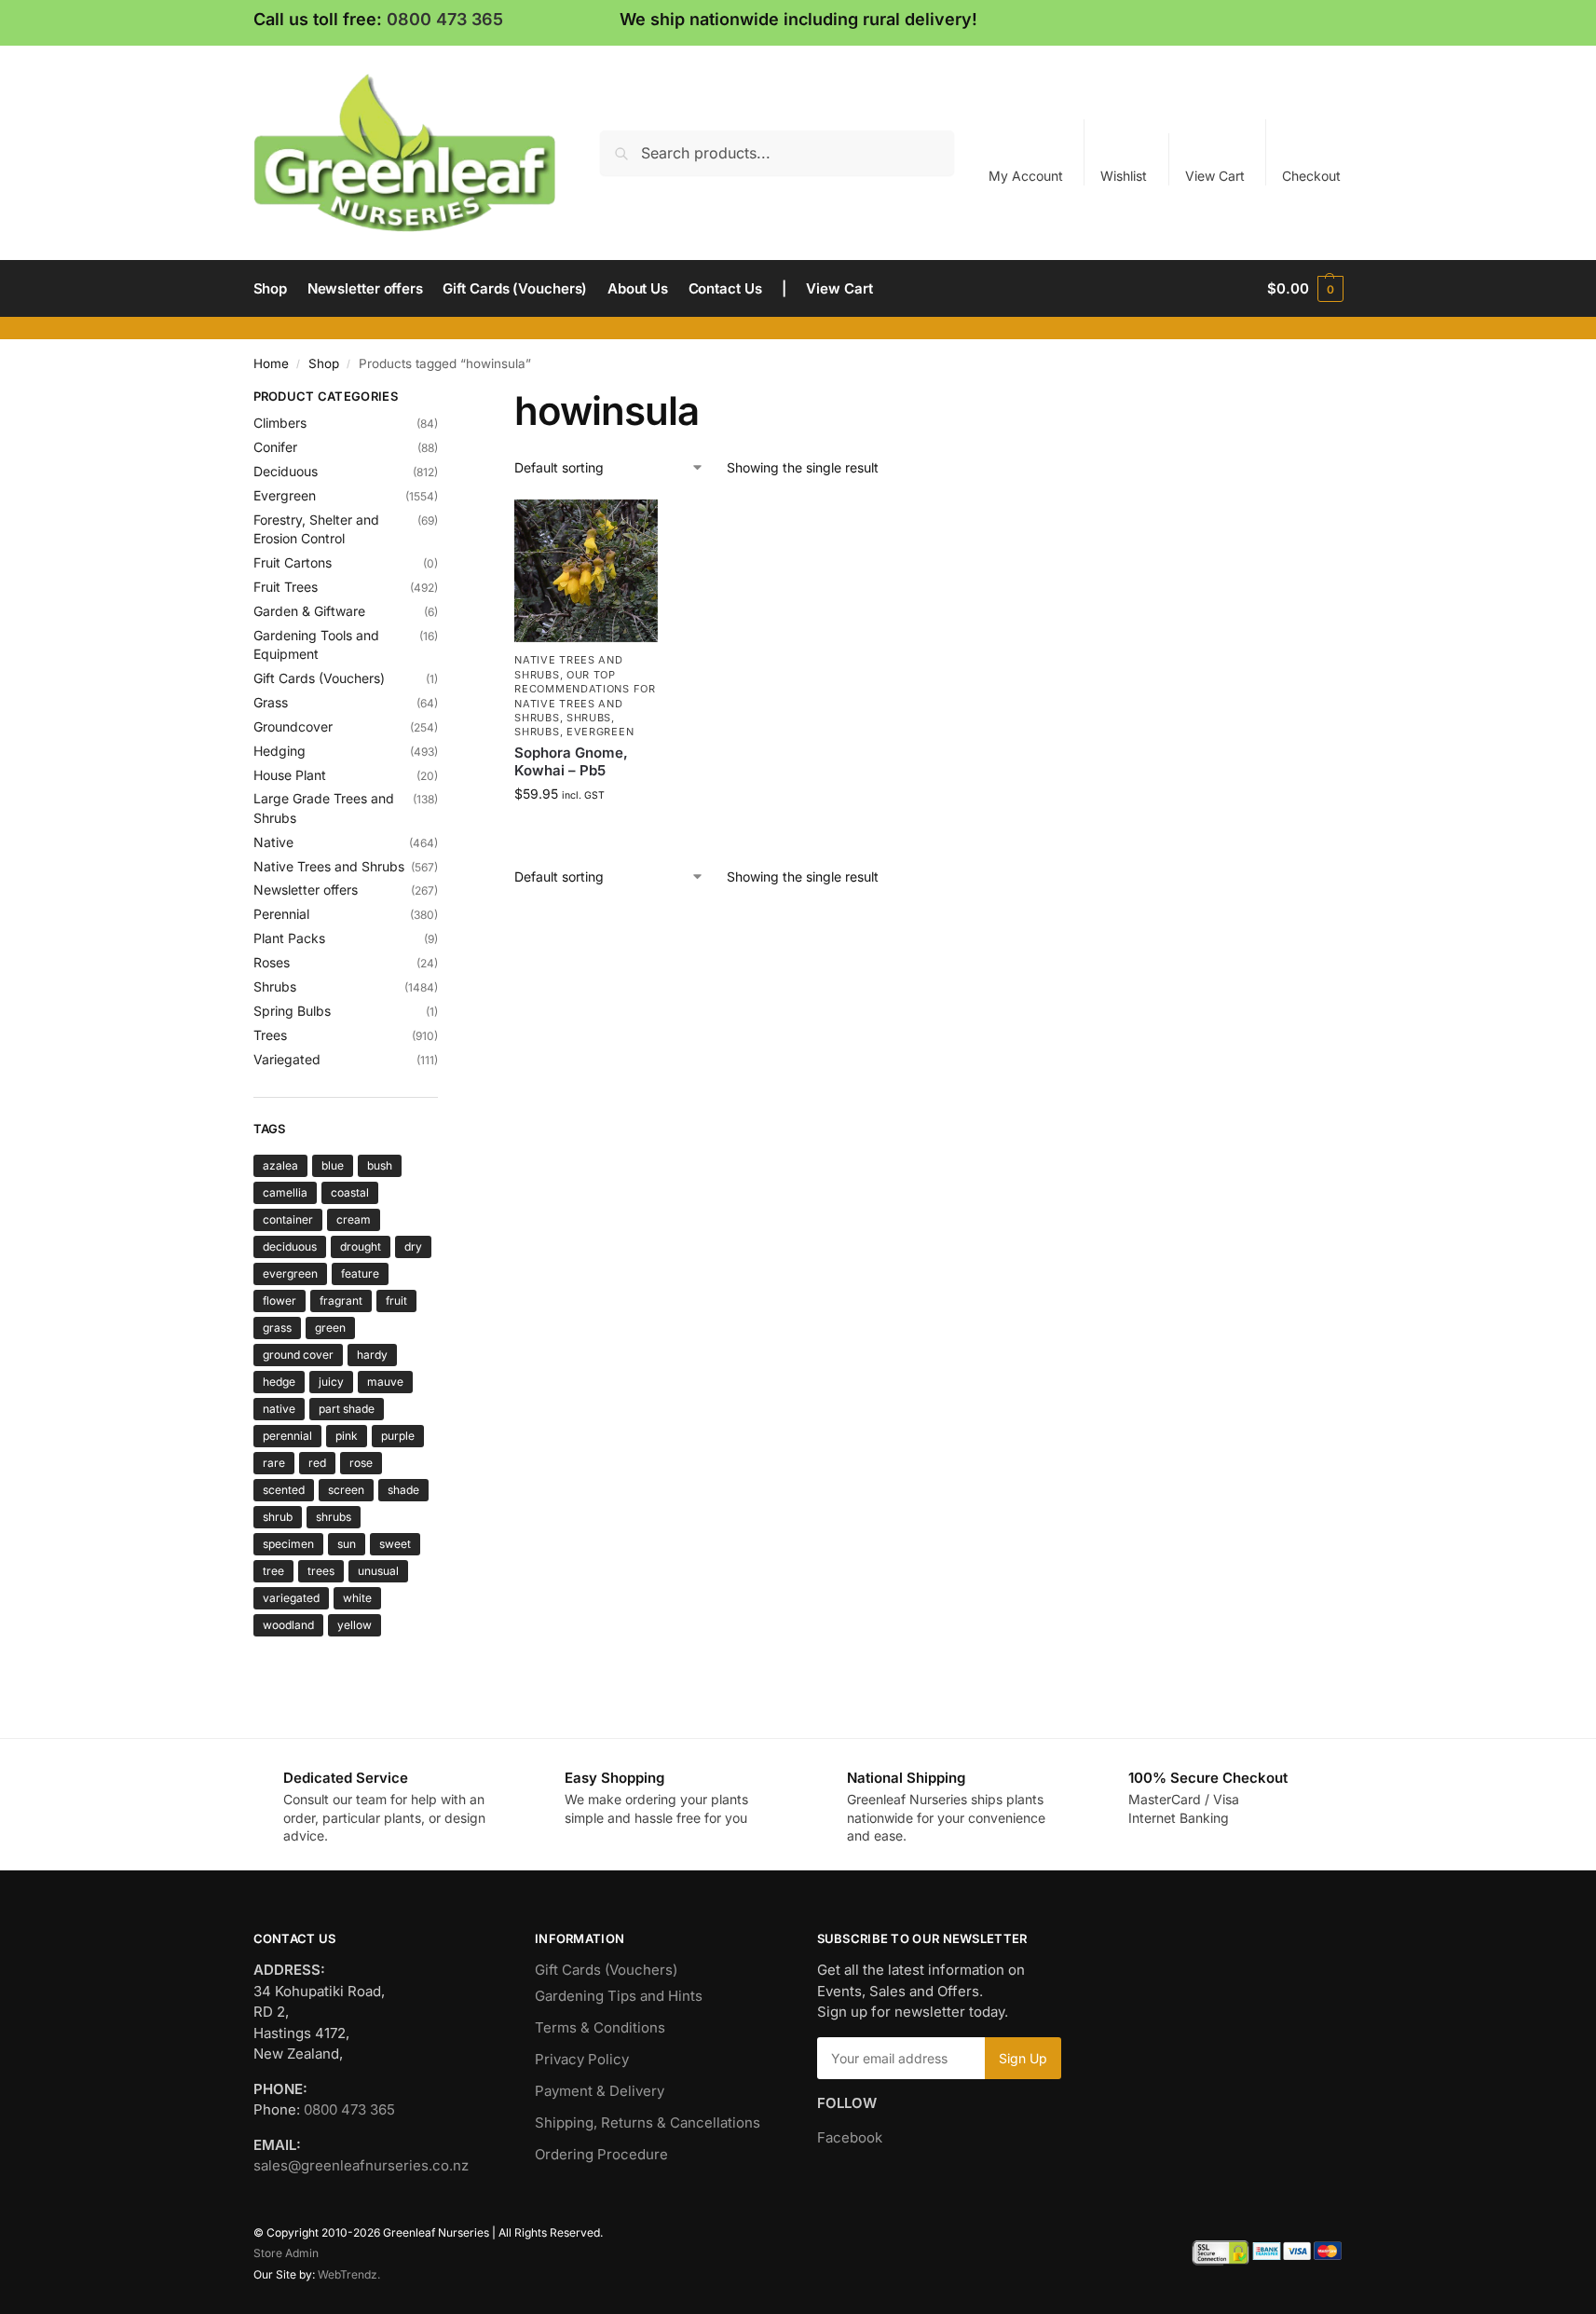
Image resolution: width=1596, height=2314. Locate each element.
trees (321, 1571)
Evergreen (600, 732)
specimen (288, 1544)
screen (346, 1490)
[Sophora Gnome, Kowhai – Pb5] (586, 571)
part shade (347, 1409)
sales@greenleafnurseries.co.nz (361, 2165)
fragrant (341, 1301)
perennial (287, 1436)
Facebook (850, 2137)
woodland (288, 1625)
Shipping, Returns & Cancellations (648, 2122)
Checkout (1311, 176)
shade (403, 1490)
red (317, 1463)
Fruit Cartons (293, 562)
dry (413, 1246)
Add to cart (587, 833)
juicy (331, 1382)
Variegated (287, 1059)
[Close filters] (443, 399)
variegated (291, 1598)
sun (347, 1544)
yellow (355, 1625)
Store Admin (286, 2253)
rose (361, 1463)
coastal (350, 1192)
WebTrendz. (349, 2274)
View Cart (1215, 176)
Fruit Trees (286, 587)
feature (360, 1273)
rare (274, 1463)
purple (398, 1436)
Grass (271, 702)
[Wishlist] (630, 527)
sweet (395, 1544)
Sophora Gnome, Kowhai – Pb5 (571, 762)
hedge (279, 1382)
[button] (1305, 289)
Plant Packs (289, 938)
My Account (1026, 176)
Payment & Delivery (600, 2091)
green (330, 1328)
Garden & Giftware (309, 611)
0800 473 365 (445, 19)
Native (273, 842)
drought (361, 1246)
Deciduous (286, 471)
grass (277, 1328)
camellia (285, 1192)
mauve (385, 1382)
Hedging (280, 751)
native (279, 1409)
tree (273, 1571)
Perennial (281, 914)
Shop (324, 363)
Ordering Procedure (601, 2154)
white (357, 1598)
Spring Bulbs (292, 1011)
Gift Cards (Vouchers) (319, 678)
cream (354, 1219)
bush (380, 1165)
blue (333, 1165)
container (288, 1219)
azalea (280, 1165)
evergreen (290, 1273)
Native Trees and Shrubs (329, 866)
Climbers (280, 423)
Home (271, 363)
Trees (270, 1035)
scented (284, 1490)
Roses (272, 962)
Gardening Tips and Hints (619, 1996)
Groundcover (293, 726)
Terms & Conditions (600, 2027)
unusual (378, 1571)
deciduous (290, 1246)
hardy (372, 1355)
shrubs (334, 1517)
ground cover (298, 1355)
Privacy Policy (582, 2059)
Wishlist (1124, 176)
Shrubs (589, 718)
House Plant (290, 775)
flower (280, 1301)
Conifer (275, 447)
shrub (278, 1517)
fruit (396, 1301)
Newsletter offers (306, 890)
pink (347, 1436)
